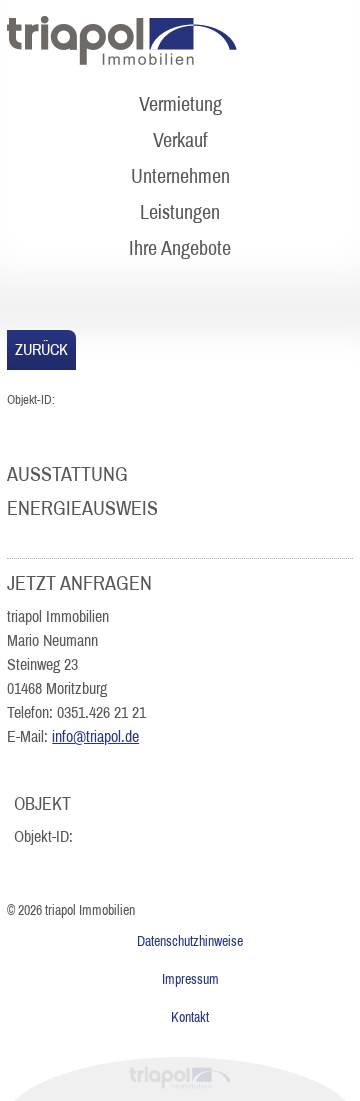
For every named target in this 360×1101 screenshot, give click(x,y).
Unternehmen (180, 176)
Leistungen (180, 212)
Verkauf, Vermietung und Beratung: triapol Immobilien (122, 41)
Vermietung (180, 104)
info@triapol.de (95, 736)
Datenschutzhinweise (190, 941)
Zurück (41, 349)
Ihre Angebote (180, 248)
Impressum (190, 979)
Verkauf (180, 140)
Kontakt (190, 1017)
